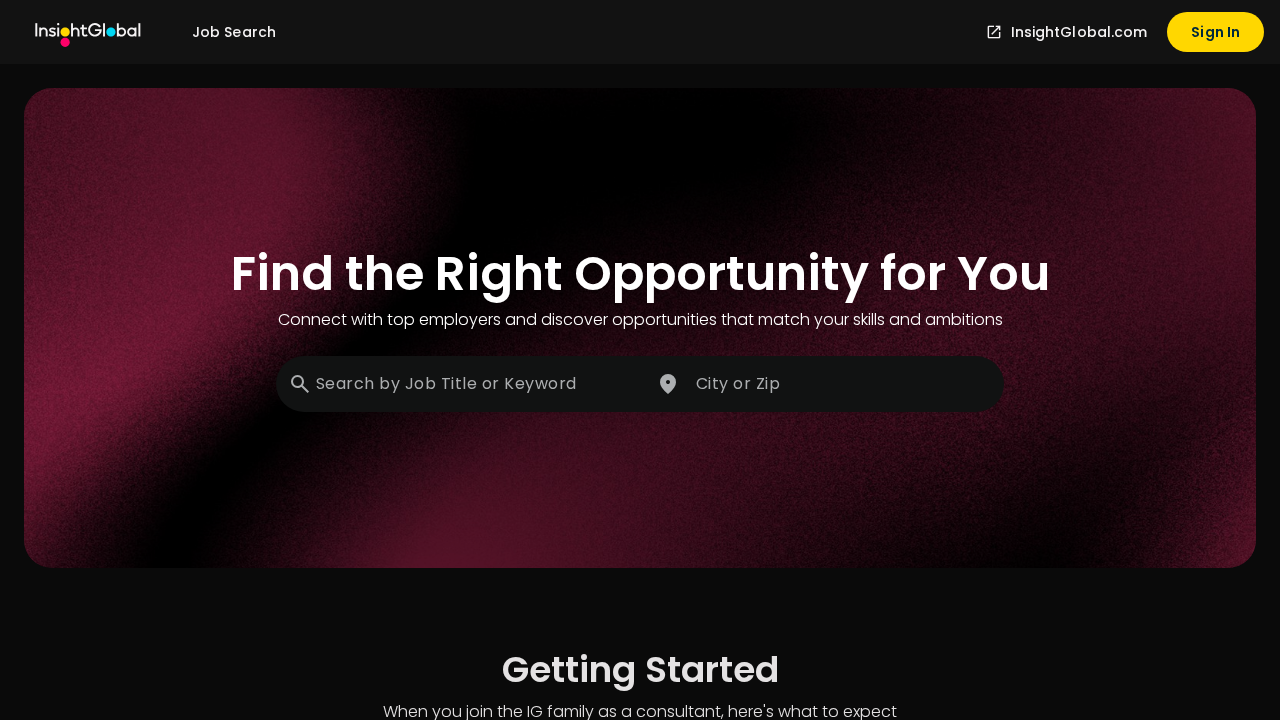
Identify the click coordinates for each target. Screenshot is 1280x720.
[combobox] (462, 384)
